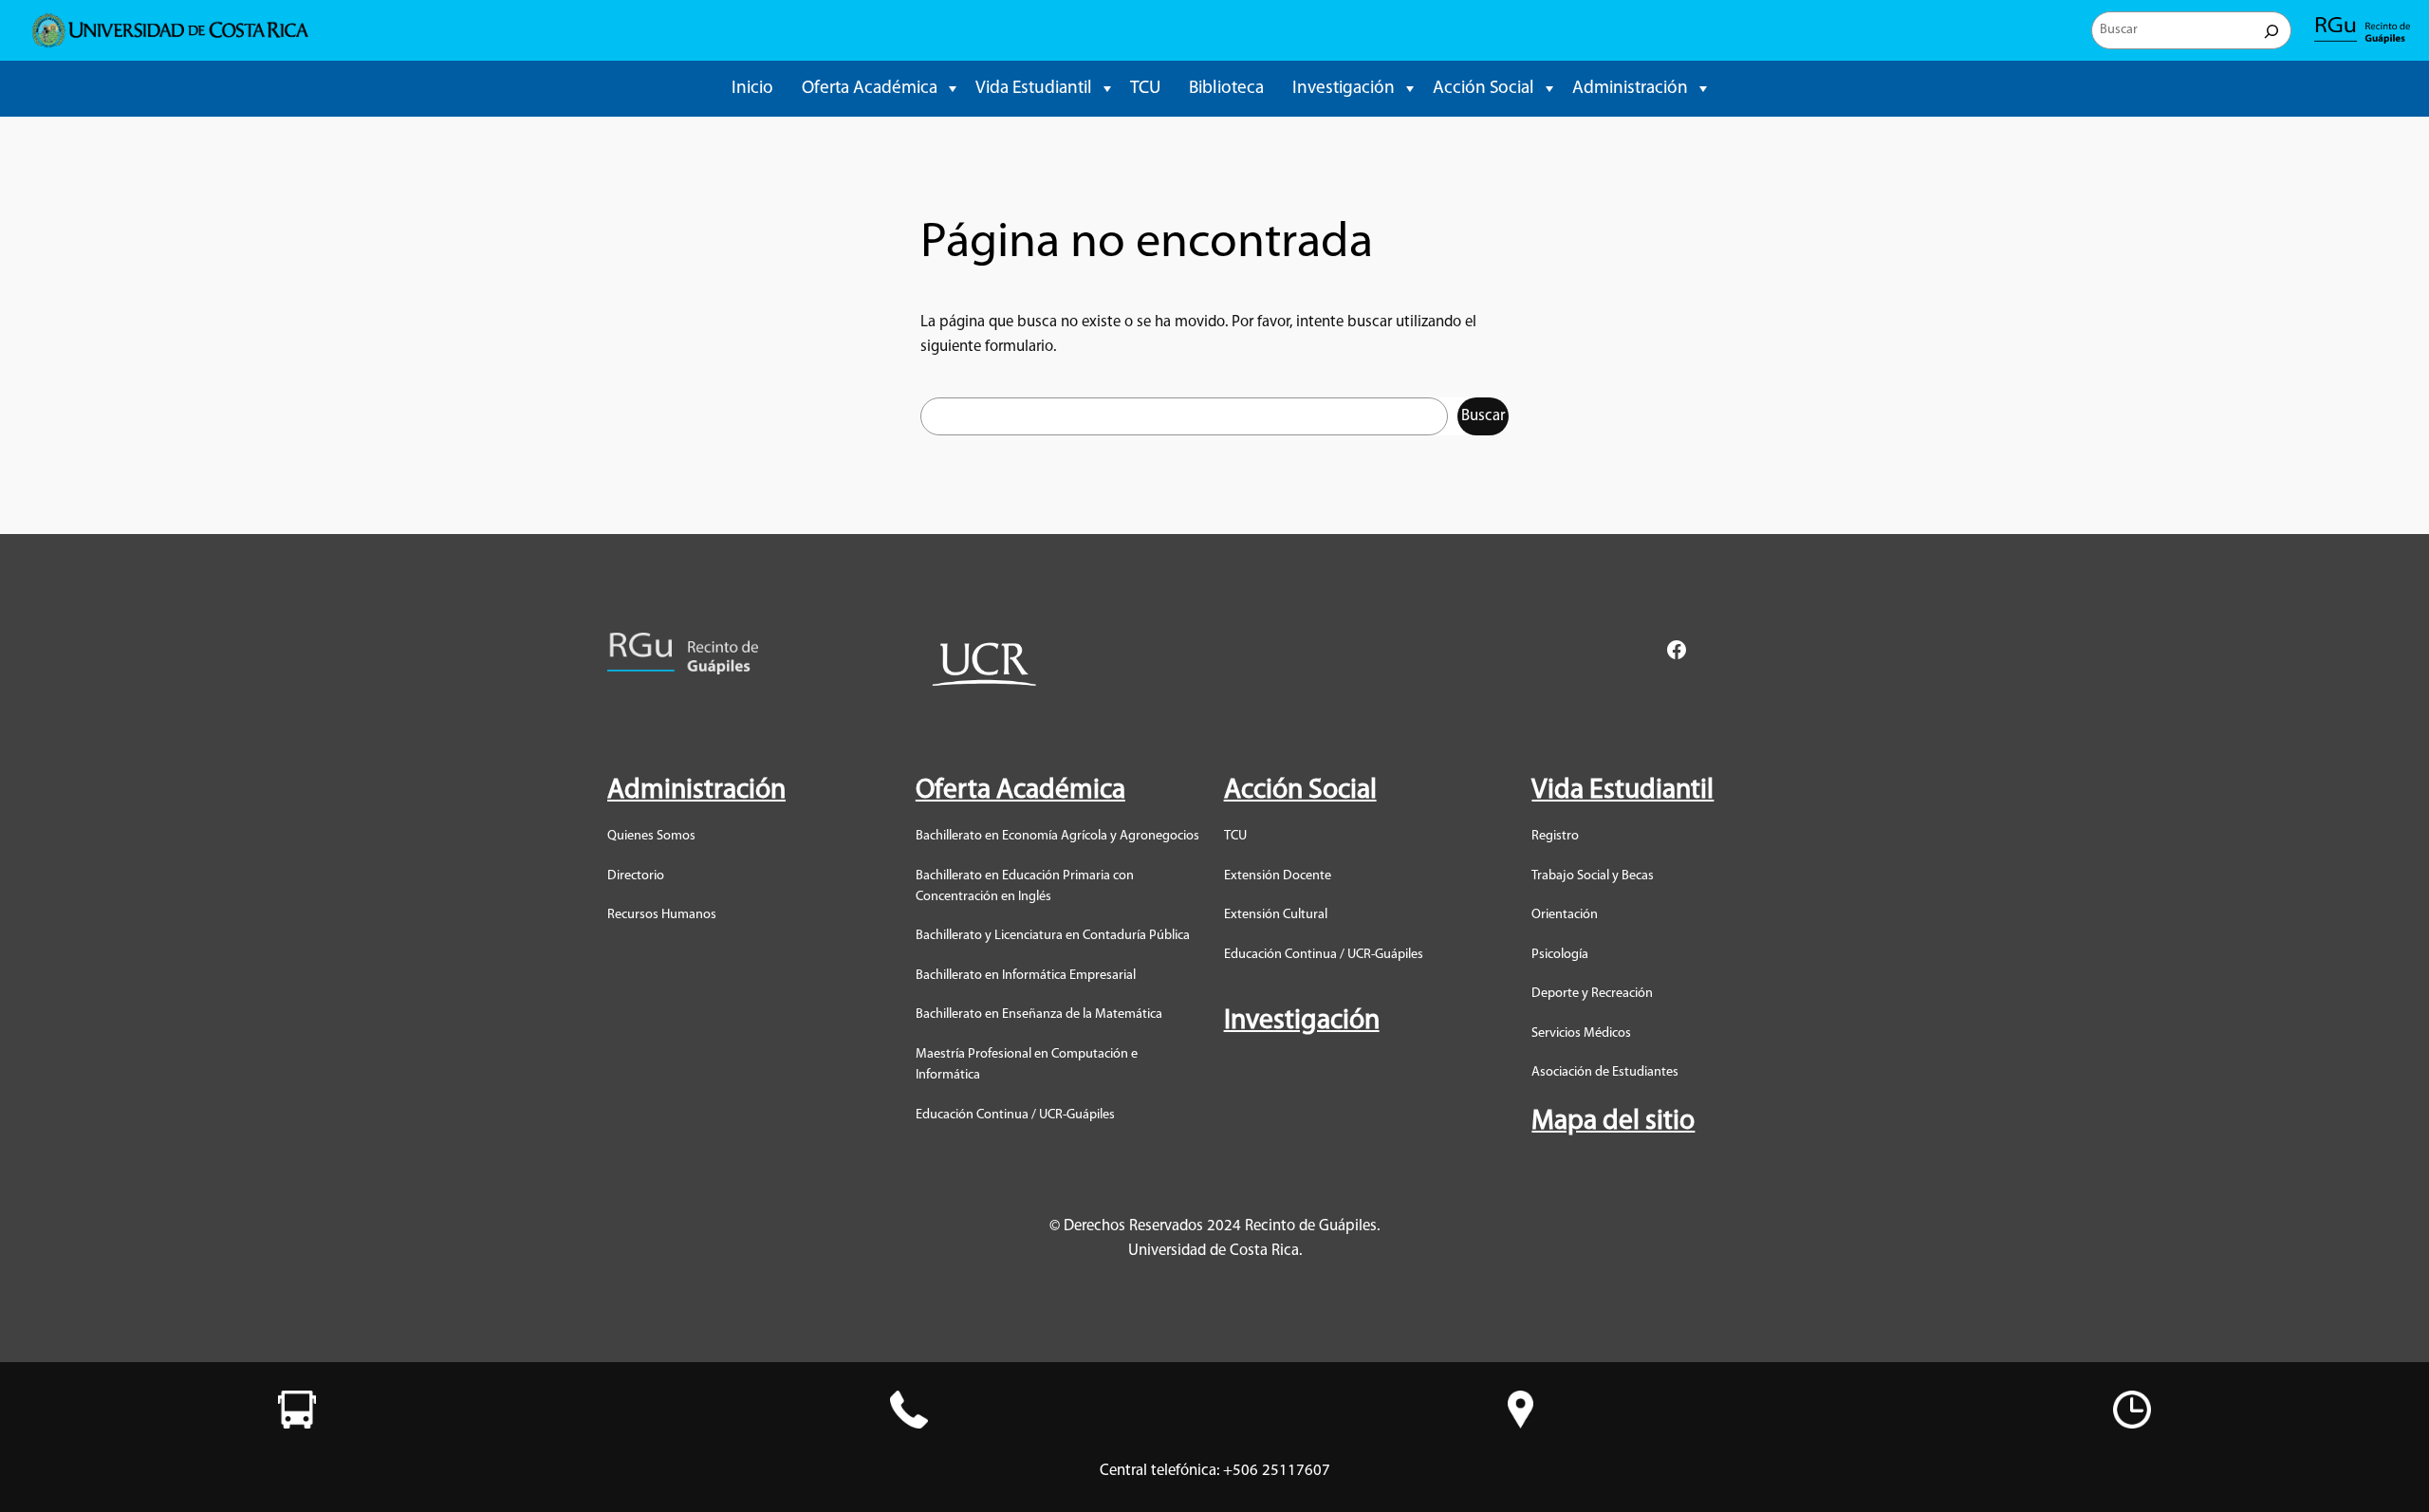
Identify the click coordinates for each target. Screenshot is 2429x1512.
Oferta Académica (870, 89)
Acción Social (1483, 89)
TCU (1145, 89)
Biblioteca (1226, 89)
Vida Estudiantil (1034, 89)
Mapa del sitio (1613, 1122)
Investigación (1344, 89)
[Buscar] (2271, 30)
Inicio (752, 89)
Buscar (1483, 416)
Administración (1630, 89)
